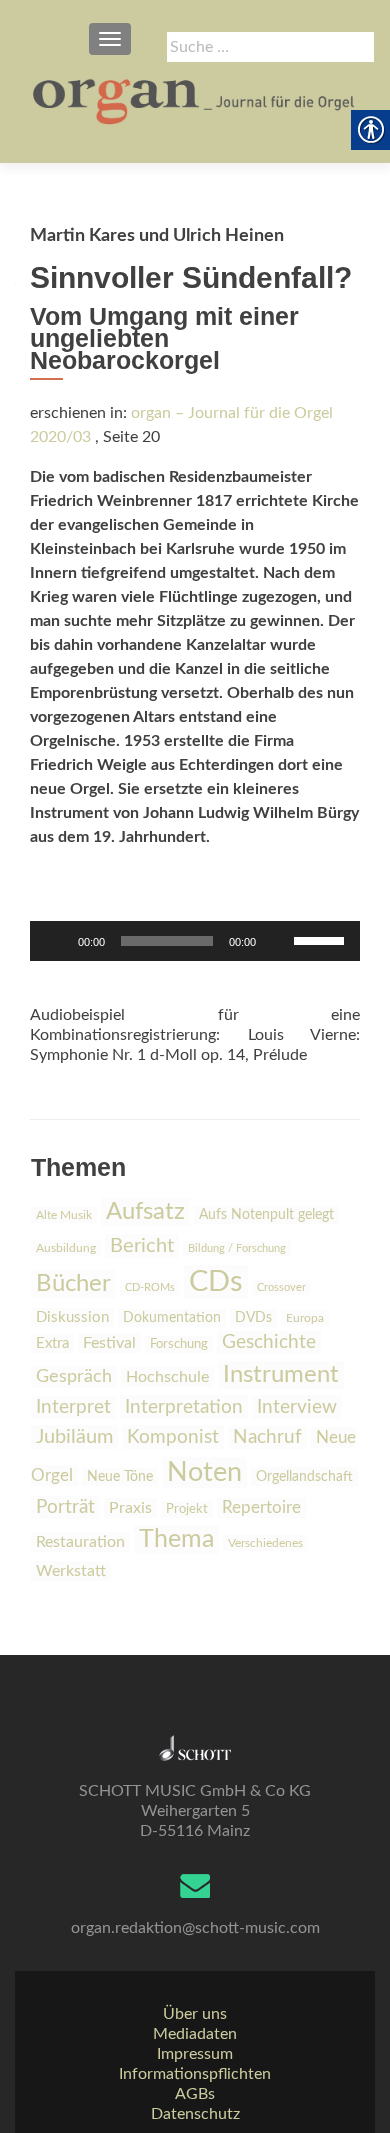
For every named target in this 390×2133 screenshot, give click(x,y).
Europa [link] (305, 1318)
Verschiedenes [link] (265, 1543)
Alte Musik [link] (64, 1215)
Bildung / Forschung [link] (237, 1248)
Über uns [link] (195, 2014)
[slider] (322, 939)
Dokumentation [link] (172, 1318)
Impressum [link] (195, 2054)
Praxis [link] (130, 1508)
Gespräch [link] (74, 1377)
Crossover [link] (281, 1287)
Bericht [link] (142, 1246)
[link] (195, 100)
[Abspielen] (56, 941)
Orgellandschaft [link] (304, 1476)
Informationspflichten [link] (195, 2074)
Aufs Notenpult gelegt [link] (266, 1215)
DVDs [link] (253, 1318)
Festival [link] (109, 1343)
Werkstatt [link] (71, 1571)
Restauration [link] (80, 1542)
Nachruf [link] (267, 1437)
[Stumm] (278, 941)
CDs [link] (216, 1282)
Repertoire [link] (261, 1508)
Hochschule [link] (167, 1377)
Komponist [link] (173, 1437)
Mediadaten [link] (195, 2034)
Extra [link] (52, 1343)
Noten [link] (204, 1472)
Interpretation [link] (184, 1407)
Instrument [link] (281, 1375)
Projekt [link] (187, 1509)
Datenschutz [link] (195, 2114)
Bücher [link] (73, 1284)
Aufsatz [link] (145, 1212)
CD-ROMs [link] (150, 1287)
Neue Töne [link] (120, 1477)
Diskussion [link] (72, 1317)
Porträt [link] (65, 1507)
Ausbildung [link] (66, 1248)
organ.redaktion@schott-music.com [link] (195, 1928)
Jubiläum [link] (74, 1437)
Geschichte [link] (269, 1342)
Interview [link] (297, 1407)
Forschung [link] (179, 1344)
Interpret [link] (73, 1407)
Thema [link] (176, 1539)
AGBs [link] (195, 2094)
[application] (195, 941)
